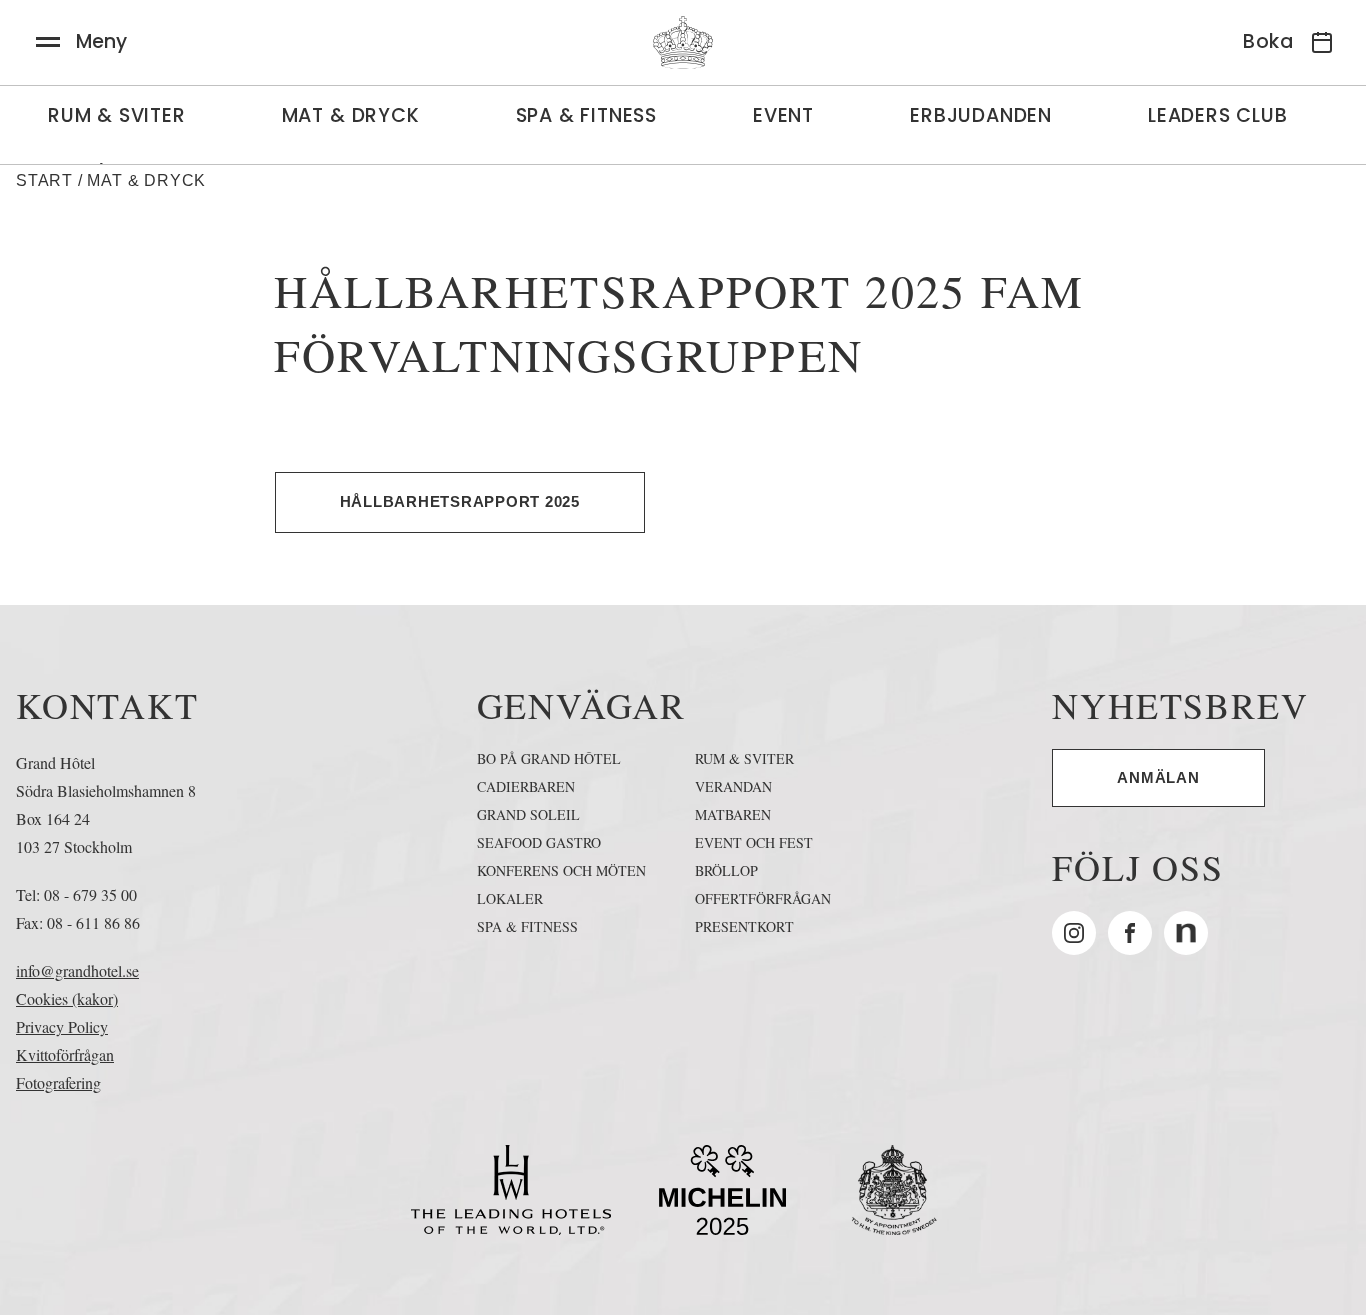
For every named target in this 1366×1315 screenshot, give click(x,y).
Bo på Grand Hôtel (549, 758)
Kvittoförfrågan (65, 1054)
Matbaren (733, 814)
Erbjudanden (981, 115)
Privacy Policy (62, 1026)
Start (44, 180)
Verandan (733, 786)
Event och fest (754, 842)
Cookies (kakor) (67, 998)
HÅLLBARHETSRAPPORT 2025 (460, 501)
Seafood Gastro (539, 842)
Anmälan (1158, 777)
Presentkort (744, 926)
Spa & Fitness (586, 115)
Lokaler (510, 898)
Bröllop (726, 870)
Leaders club (1218, 115)
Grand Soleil (528, 814)
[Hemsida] (683, 42)
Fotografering (58, 1082)
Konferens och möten (561, 870)
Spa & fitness (527, 926)
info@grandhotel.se (77, 970)
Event (783, 115)
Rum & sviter (117, 115)
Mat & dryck (351, 115)
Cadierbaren (526, 786)
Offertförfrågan (763, 898)
